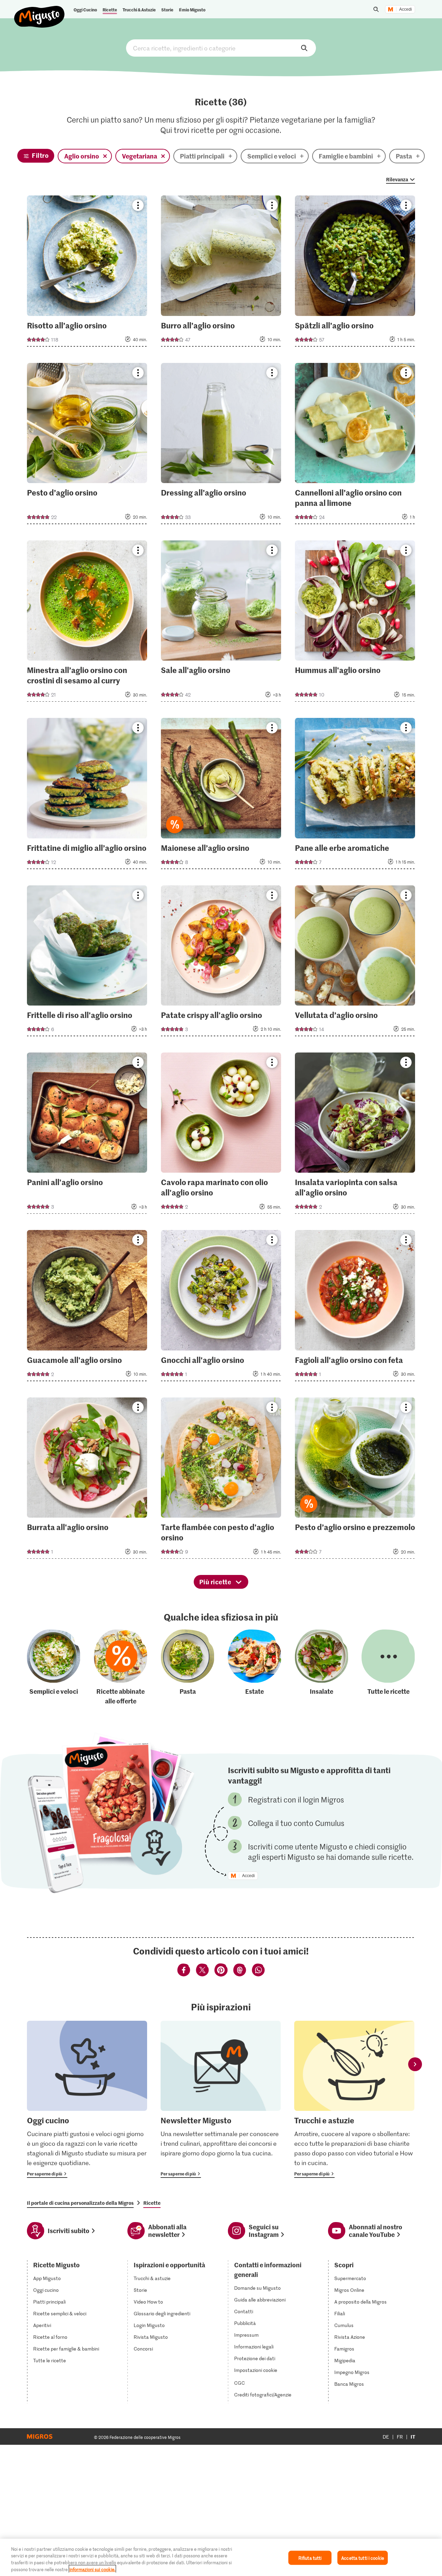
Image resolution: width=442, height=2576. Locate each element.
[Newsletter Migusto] (221, 2099)
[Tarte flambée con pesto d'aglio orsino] (221, 1480)
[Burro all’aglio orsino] (221, 273)
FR (400, 2437)
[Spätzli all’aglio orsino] (355, 273)
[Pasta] (188, 1667)
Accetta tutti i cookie (363, 2558)
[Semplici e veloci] (54, 1667)
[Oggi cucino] (87, 2099)
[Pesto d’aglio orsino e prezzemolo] (355, 1480)
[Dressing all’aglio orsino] (221, 446)
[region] (221, 2557)
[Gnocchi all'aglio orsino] (221, 1308)
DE (386, 2437)
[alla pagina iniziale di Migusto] (40, 11)
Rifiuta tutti (310, 2558)
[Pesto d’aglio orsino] (87, 446)
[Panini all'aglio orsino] (87, 1135)
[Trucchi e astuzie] (354, 2099)
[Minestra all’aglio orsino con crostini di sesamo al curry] (87, 623)
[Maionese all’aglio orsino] (221, 795)
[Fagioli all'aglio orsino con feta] (355, 1308)
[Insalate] (321, 1667)
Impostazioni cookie (256, 2370)
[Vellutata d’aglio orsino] (355, 963)
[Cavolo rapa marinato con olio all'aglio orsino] (221, 1135)
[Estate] (254, 1667)
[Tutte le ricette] (388, 1667)
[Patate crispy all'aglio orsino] (221, 963)
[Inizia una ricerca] (376, 9)
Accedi (406, 9)
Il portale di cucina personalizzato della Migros (80, 2203)
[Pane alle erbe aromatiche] (355, 795)
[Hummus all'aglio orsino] (355, 623)
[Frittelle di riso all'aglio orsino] (87, 963)
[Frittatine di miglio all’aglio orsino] (87, 795)
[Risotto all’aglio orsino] (87, 273)
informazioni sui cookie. (92, 2569)
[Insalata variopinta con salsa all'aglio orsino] (355, 1135)
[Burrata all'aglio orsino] (87, 1480)
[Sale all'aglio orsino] (221, 623)
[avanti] (415, 2064)
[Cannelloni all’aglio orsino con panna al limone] (355, 446)
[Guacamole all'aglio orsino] (87, 1308)
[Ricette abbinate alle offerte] (121, 1667)
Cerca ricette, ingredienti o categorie (221, 48)
